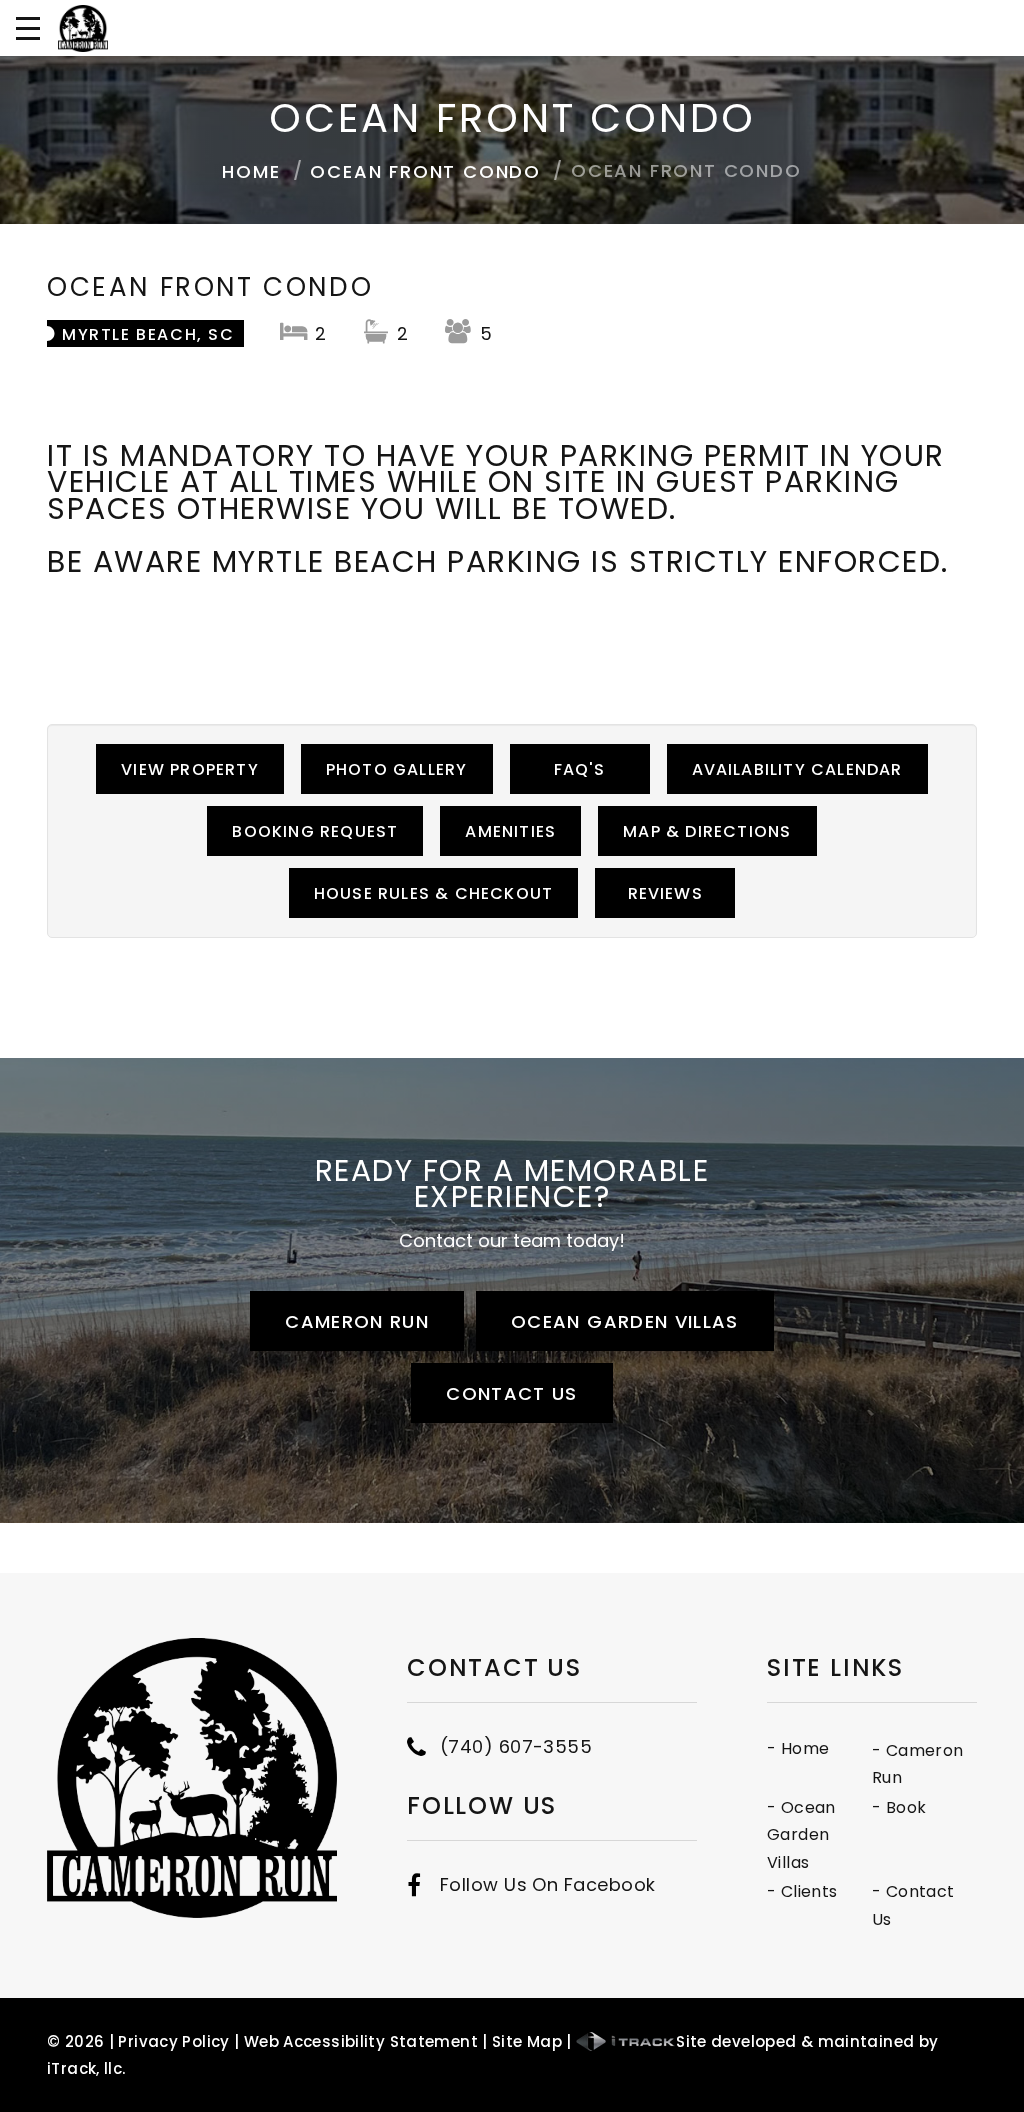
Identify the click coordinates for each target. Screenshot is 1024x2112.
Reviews (665, 893)
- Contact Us (913, 1905)
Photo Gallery (397, 769)
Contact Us (512, 1393)
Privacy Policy (173, 2041)
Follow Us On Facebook (547, 1885)
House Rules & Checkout (433, 893)
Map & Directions (707, 831)
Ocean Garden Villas (625, 1321)
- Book (899, 1807)
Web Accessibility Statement (361, 2041)
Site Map (527, 2041)
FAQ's (580, 769)
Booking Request (315, 831)
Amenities (510, 831)
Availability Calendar (797, 769)
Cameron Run (357, 1321)
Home (251, 171)
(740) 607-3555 (516, 1747)
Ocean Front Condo (425, 171)
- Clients (802, 1891)
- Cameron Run (918, 1764)
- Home (798, 1748)
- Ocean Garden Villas (801, 1835)
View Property (190, 769)
